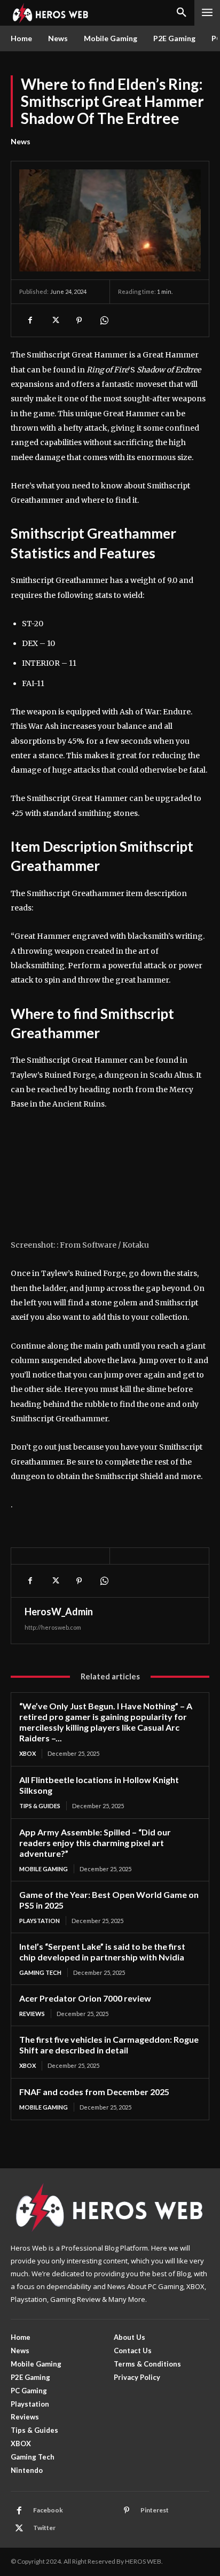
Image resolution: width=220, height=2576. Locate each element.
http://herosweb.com (53, 1627)
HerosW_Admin (59, 1612)
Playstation (40, 1921)
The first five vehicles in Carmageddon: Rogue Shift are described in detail (109, 2045)
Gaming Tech (40, 1972)
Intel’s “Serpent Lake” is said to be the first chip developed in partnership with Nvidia (102, 1952)
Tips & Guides (40, 1806)
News (21, 141)
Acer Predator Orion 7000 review (85, 1998)
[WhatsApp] (104, 320)
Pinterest (155, 2510)
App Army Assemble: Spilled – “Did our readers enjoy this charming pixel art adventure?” (95, 1843)
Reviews (32, 2014)
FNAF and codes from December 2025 (94, 2092)
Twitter (44, 2528)
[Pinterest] (79, 320)
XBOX (27, 1753)
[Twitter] (54, 320)
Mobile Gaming (44, 1869)
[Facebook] (30, 320)
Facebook (48, 2510)
